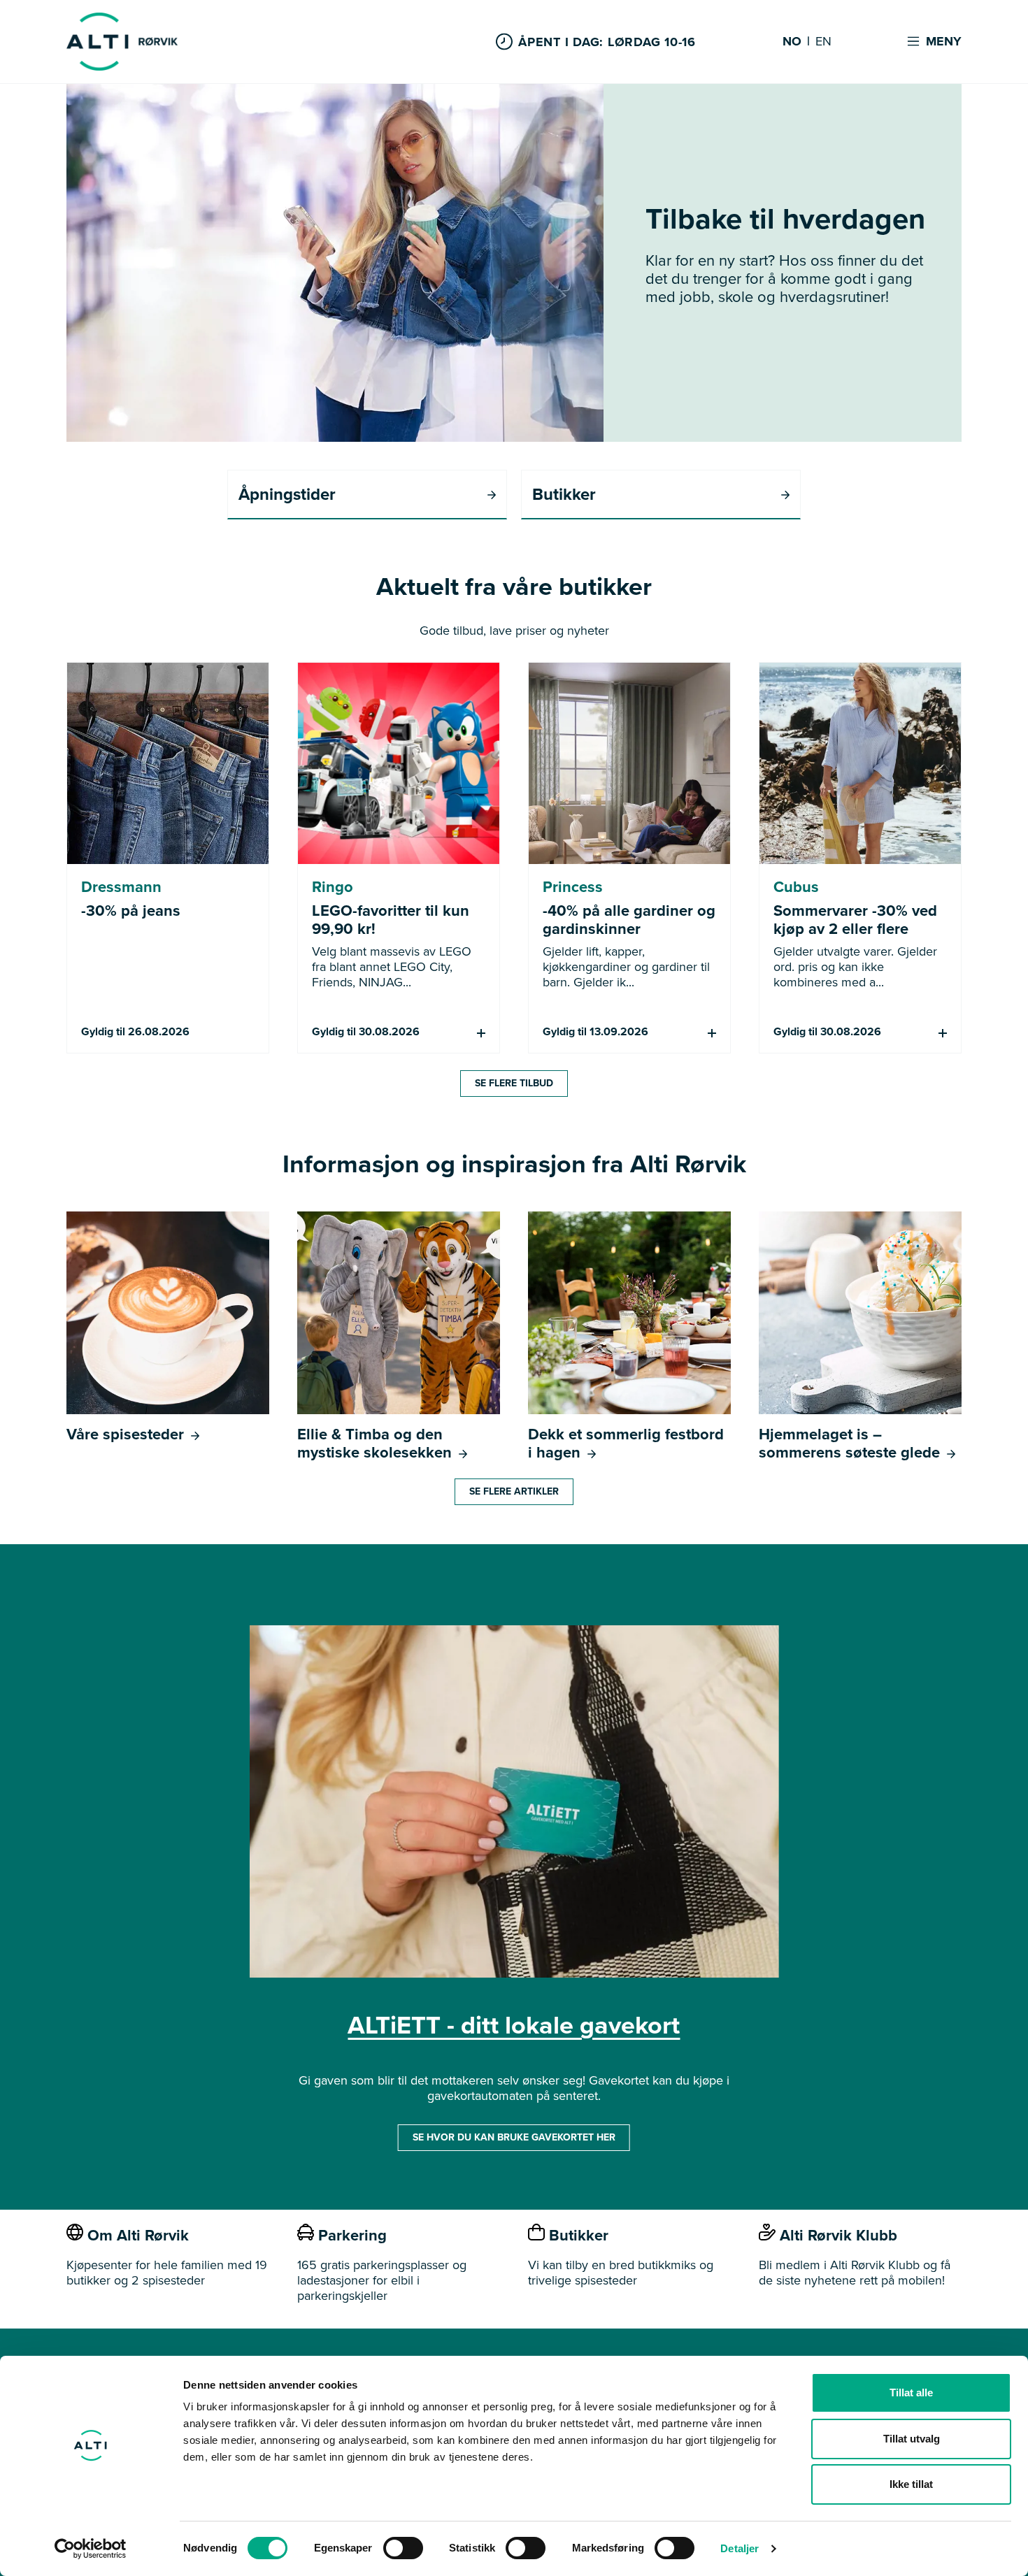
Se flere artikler (514, 1491)
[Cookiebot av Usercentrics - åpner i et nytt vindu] (91, 2549)
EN (823, 42)
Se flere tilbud (514, 1083)
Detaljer (740, 2548)
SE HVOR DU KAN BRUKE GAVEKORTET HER (514, 2137)
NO (792, 42)
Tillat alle (911, 2392)
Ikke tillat (911, 2484)
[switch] (403, 2548)
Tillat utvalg (912, 2439)
